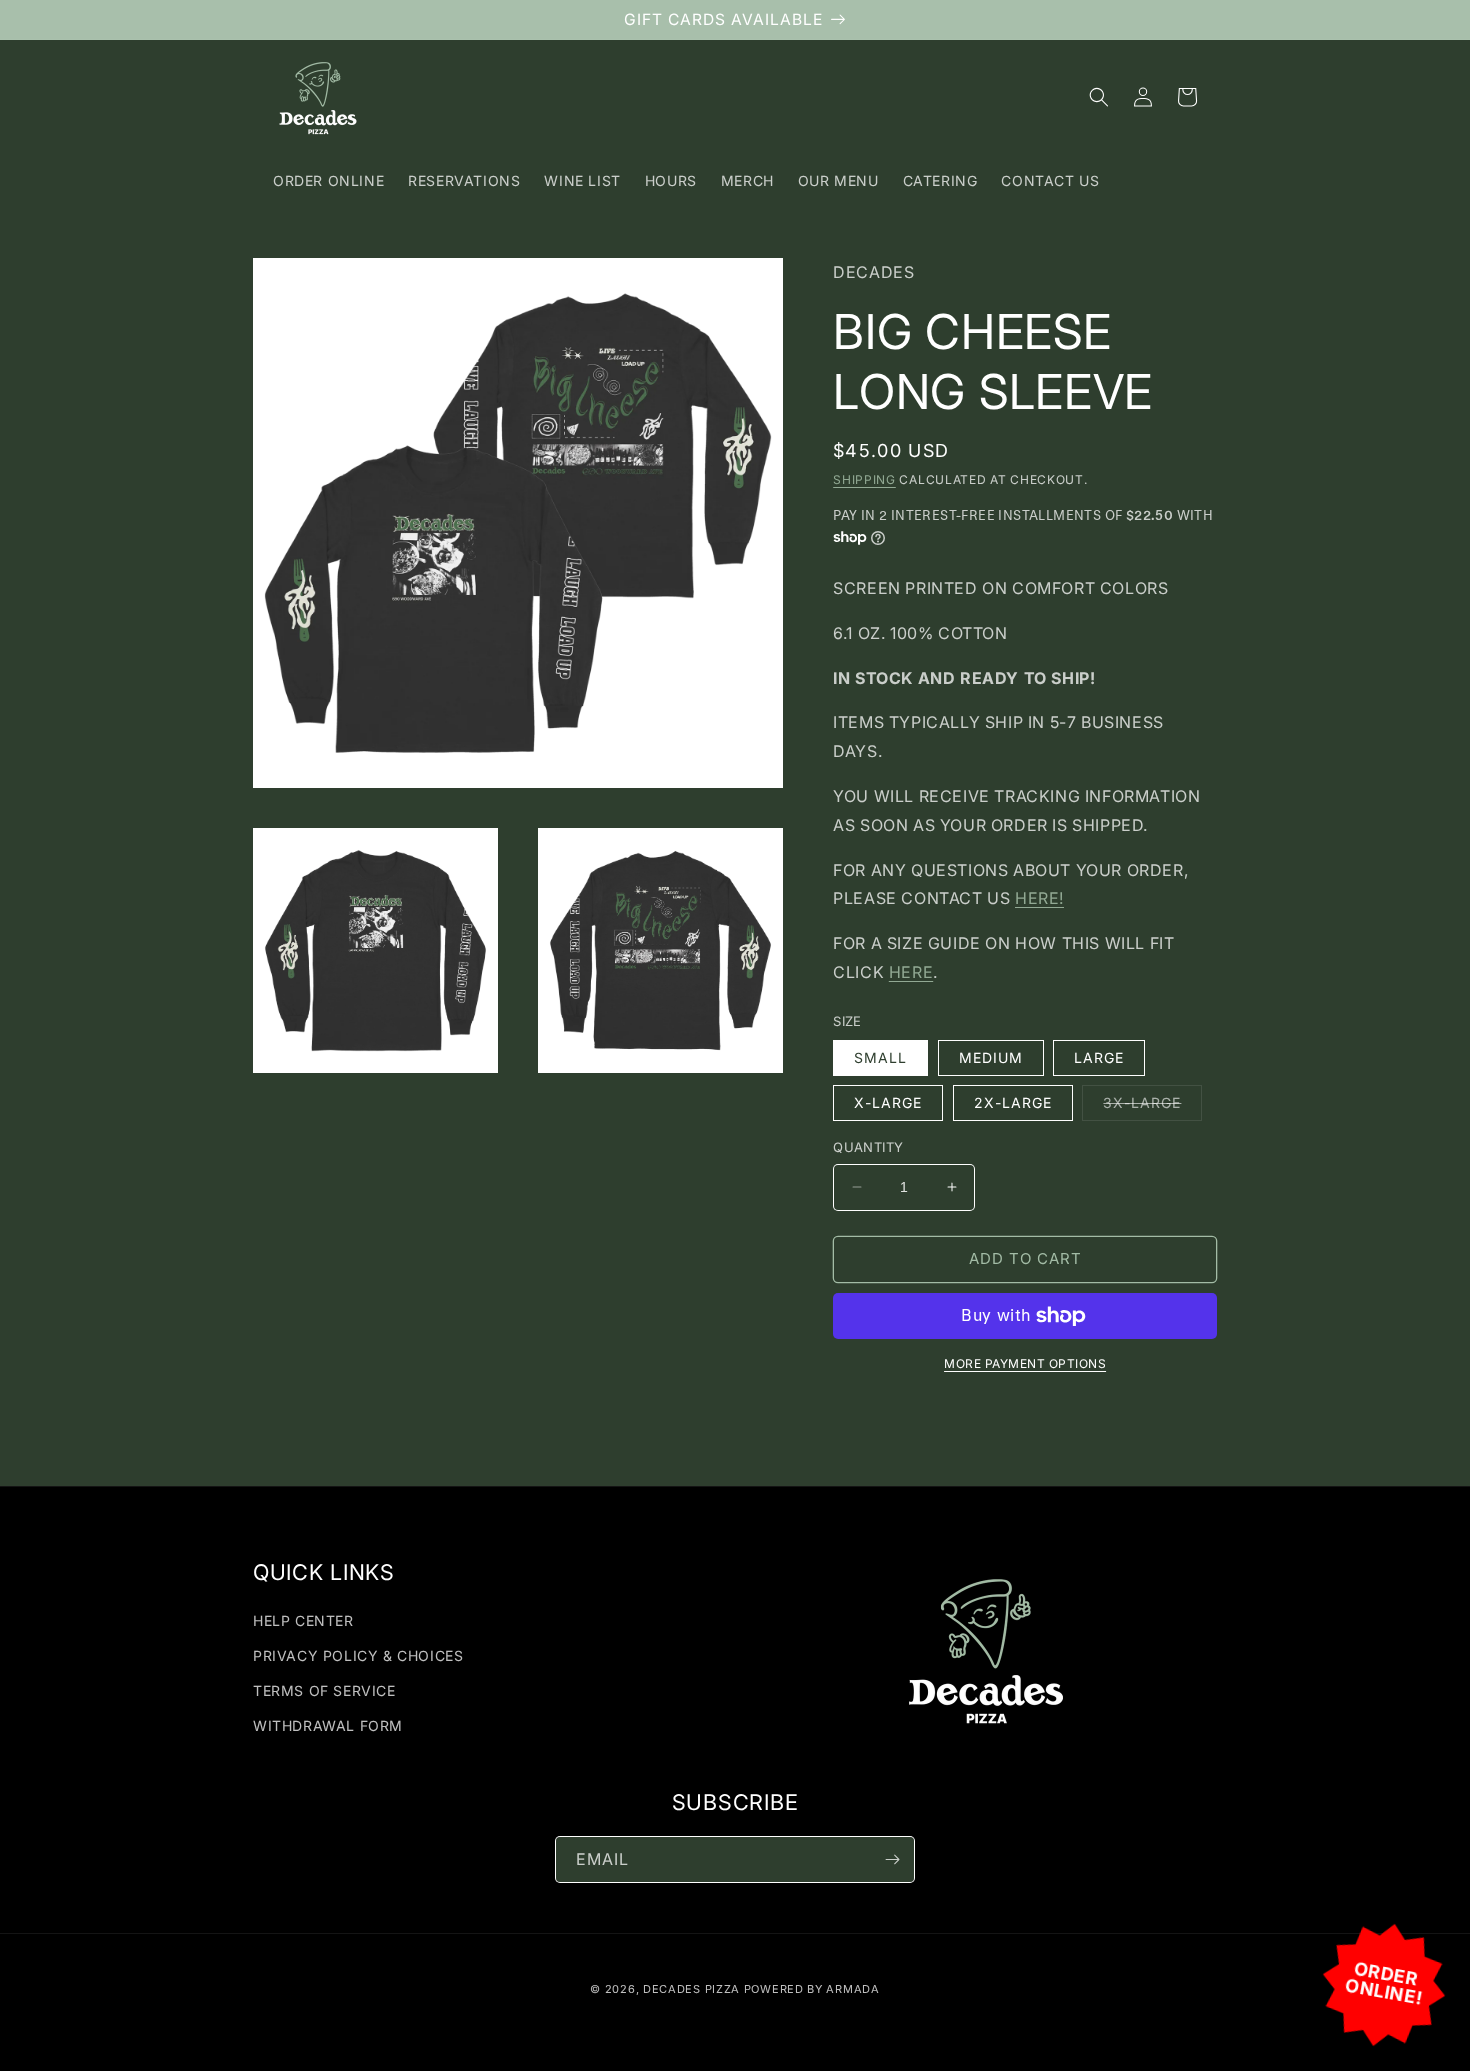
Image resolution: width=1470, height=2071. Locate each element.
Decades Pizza (691, 1989)
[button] (1099, 97)
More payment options (1025, 1363)
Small (880, 1057)
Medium (991, 1057)
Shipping (864, 479)
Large (1099, 1057)
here (911, 972)
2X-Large (1013, 1102)
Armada (852, 1989)
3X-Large (1152, 1107)
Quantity (868, 1147)
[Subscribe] (892, 1859)
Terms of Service (324, 1690)
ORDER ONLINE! (1384, 1983)
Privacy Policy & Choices (358, 1655)
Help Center (303, 1620)
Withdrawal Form (328, 1725)
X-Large (888, 1102)
